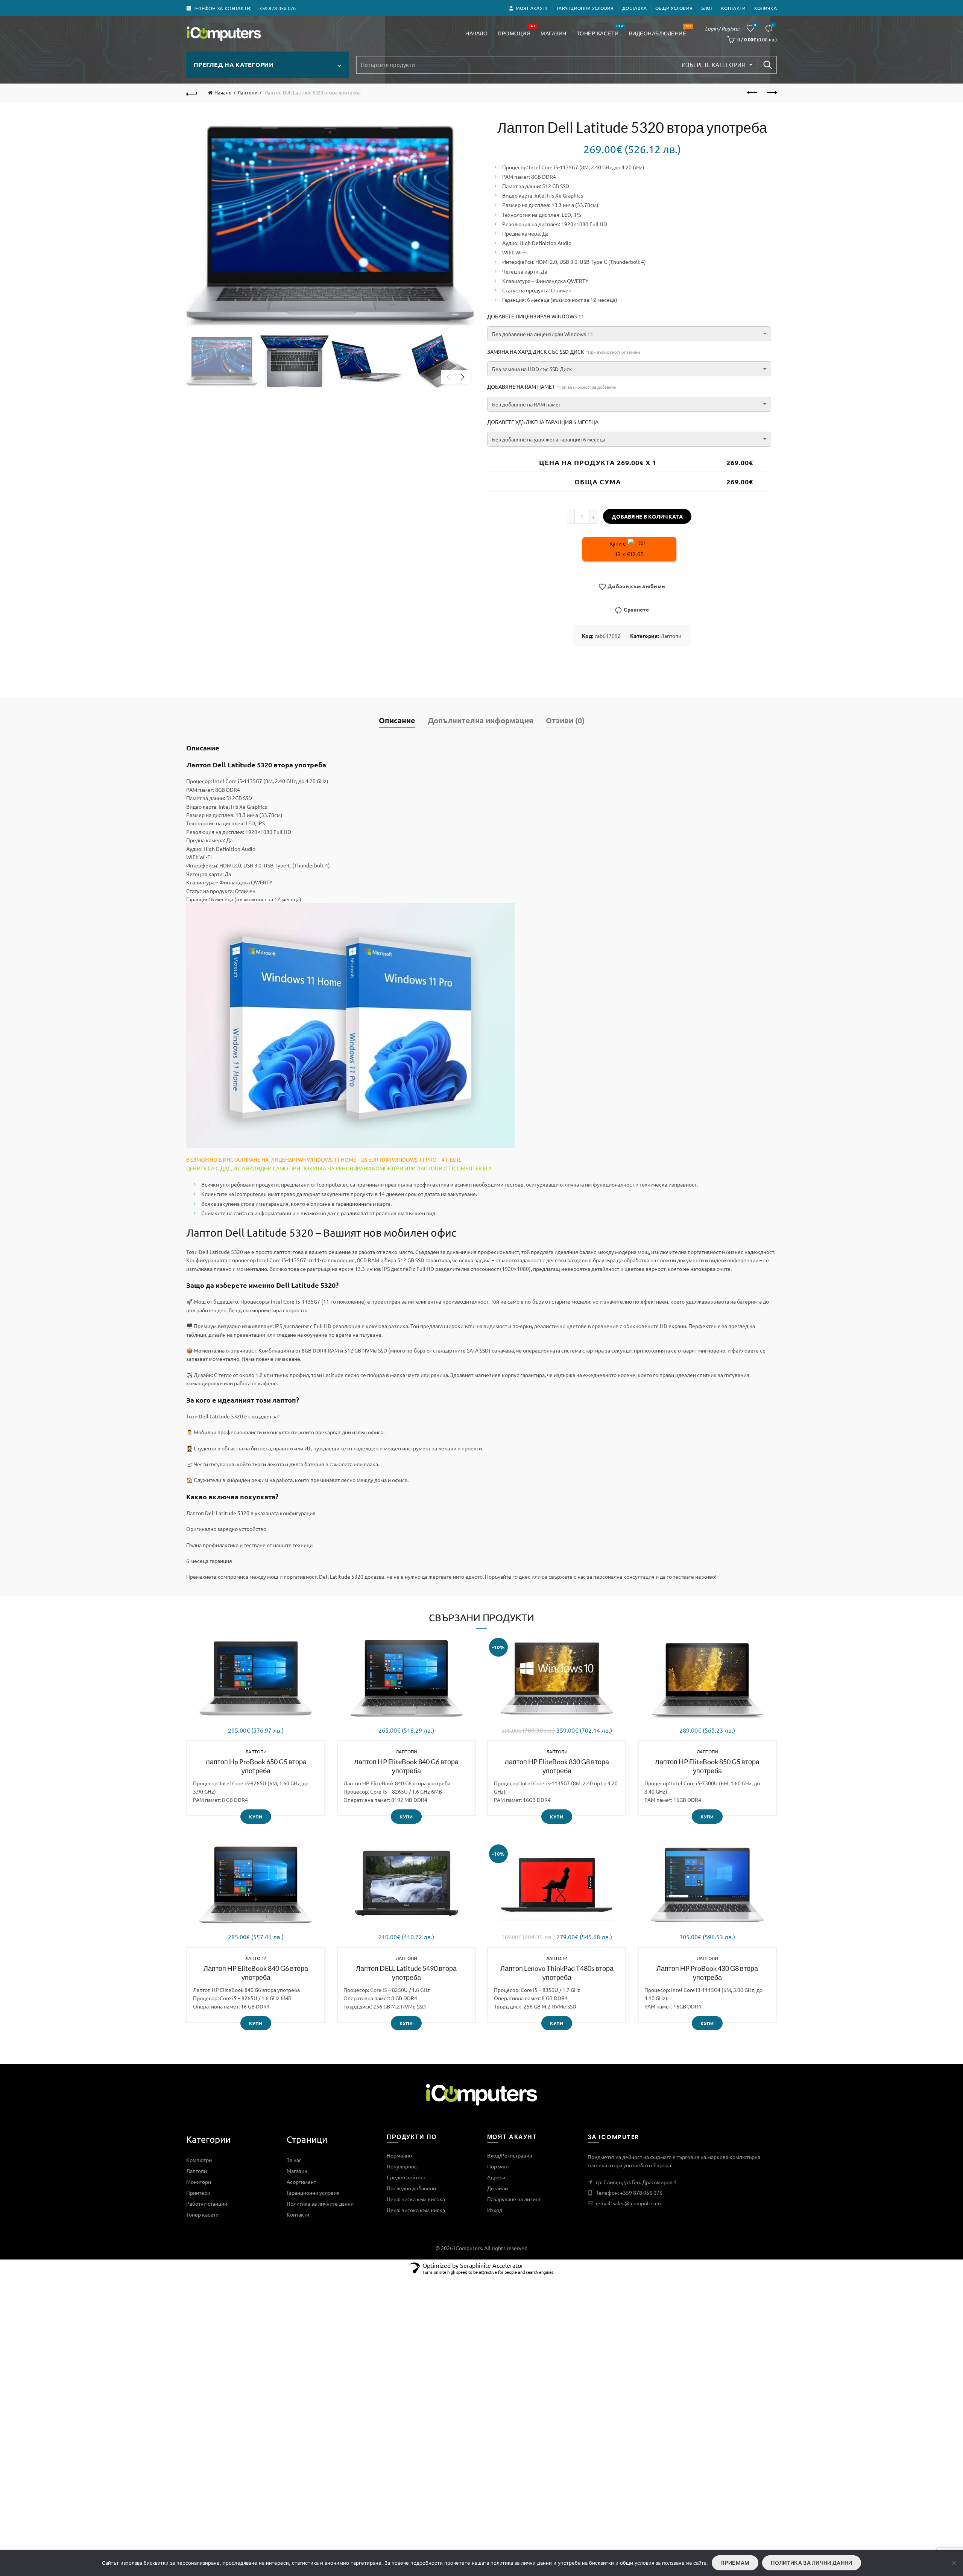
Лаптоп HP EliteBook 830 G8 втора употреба (557, 1766)
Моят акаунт (532, 8)
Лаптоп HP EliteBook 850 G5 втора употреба (707, 1766)
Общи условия (674, 8)
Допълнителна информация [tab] (481, 720)
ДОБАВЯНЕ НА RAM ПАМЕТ (551, 386)
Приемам (735, 2563)
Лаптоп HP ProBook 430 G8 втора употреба (707, 1973)
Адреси (496, 2177)
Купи (256, 1817)
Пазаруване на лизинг (514, 2199)
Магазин (554, 33)
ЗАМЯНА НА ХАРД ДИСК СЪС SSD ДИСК (564, 351)
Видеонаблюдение (660, 30)
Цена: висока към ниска (416, 2210)
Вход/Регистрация (510, 2155)
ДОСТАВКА (634, 8)
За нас (294, 2160)
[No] (954, 2563)
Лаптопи (248, 92)
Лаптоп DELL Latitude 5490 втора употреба (406, 1973)
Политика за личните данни (320, 2203)
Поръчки (498, 2166)
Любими (755, 25)
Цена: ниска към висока (416, 2199)
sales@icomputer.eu (637, 2203)
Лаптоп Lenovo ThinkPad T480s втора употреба (557, 1973)
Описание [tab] (397, 720)
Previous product (752, 93)
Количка (766, 8)
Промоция (516, 30)
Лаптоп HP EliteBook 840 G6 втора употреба (406, 1766)
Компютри (199, 2160)
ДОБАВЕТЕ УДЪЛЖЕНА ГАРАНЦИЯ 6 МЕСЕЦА (543, 422)
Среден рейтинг (406, 2177)
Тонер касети (600, 30)
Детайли (497, 2188)
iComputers (468, 2248)
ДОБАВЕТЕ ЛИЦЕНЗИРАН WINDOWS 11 (536, 316)
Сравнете (773, 25)
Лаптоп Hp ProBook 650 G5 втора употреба (256, 1766)
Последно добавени (411, 2188)
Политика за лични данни (812, 2563)
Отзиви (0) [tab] (565, 720)
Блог (707, 8)
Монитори (199, 2182)
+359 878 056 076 (641, 2193)
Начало (476, 33)
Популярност (403, 2166)
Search (767, 65)
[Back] (192, 93)
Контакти (733, 8)
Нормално (399, 2155)
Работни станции (207, 2203)
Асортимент (301, 2182)
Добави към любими (636, 586)
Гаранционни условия (585, 8)
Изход (495, 2210)
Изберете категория (713, 65)
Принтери (198, 2193)
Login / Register (722, 28)
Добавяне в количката (647, 516)
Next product (771, 93)
